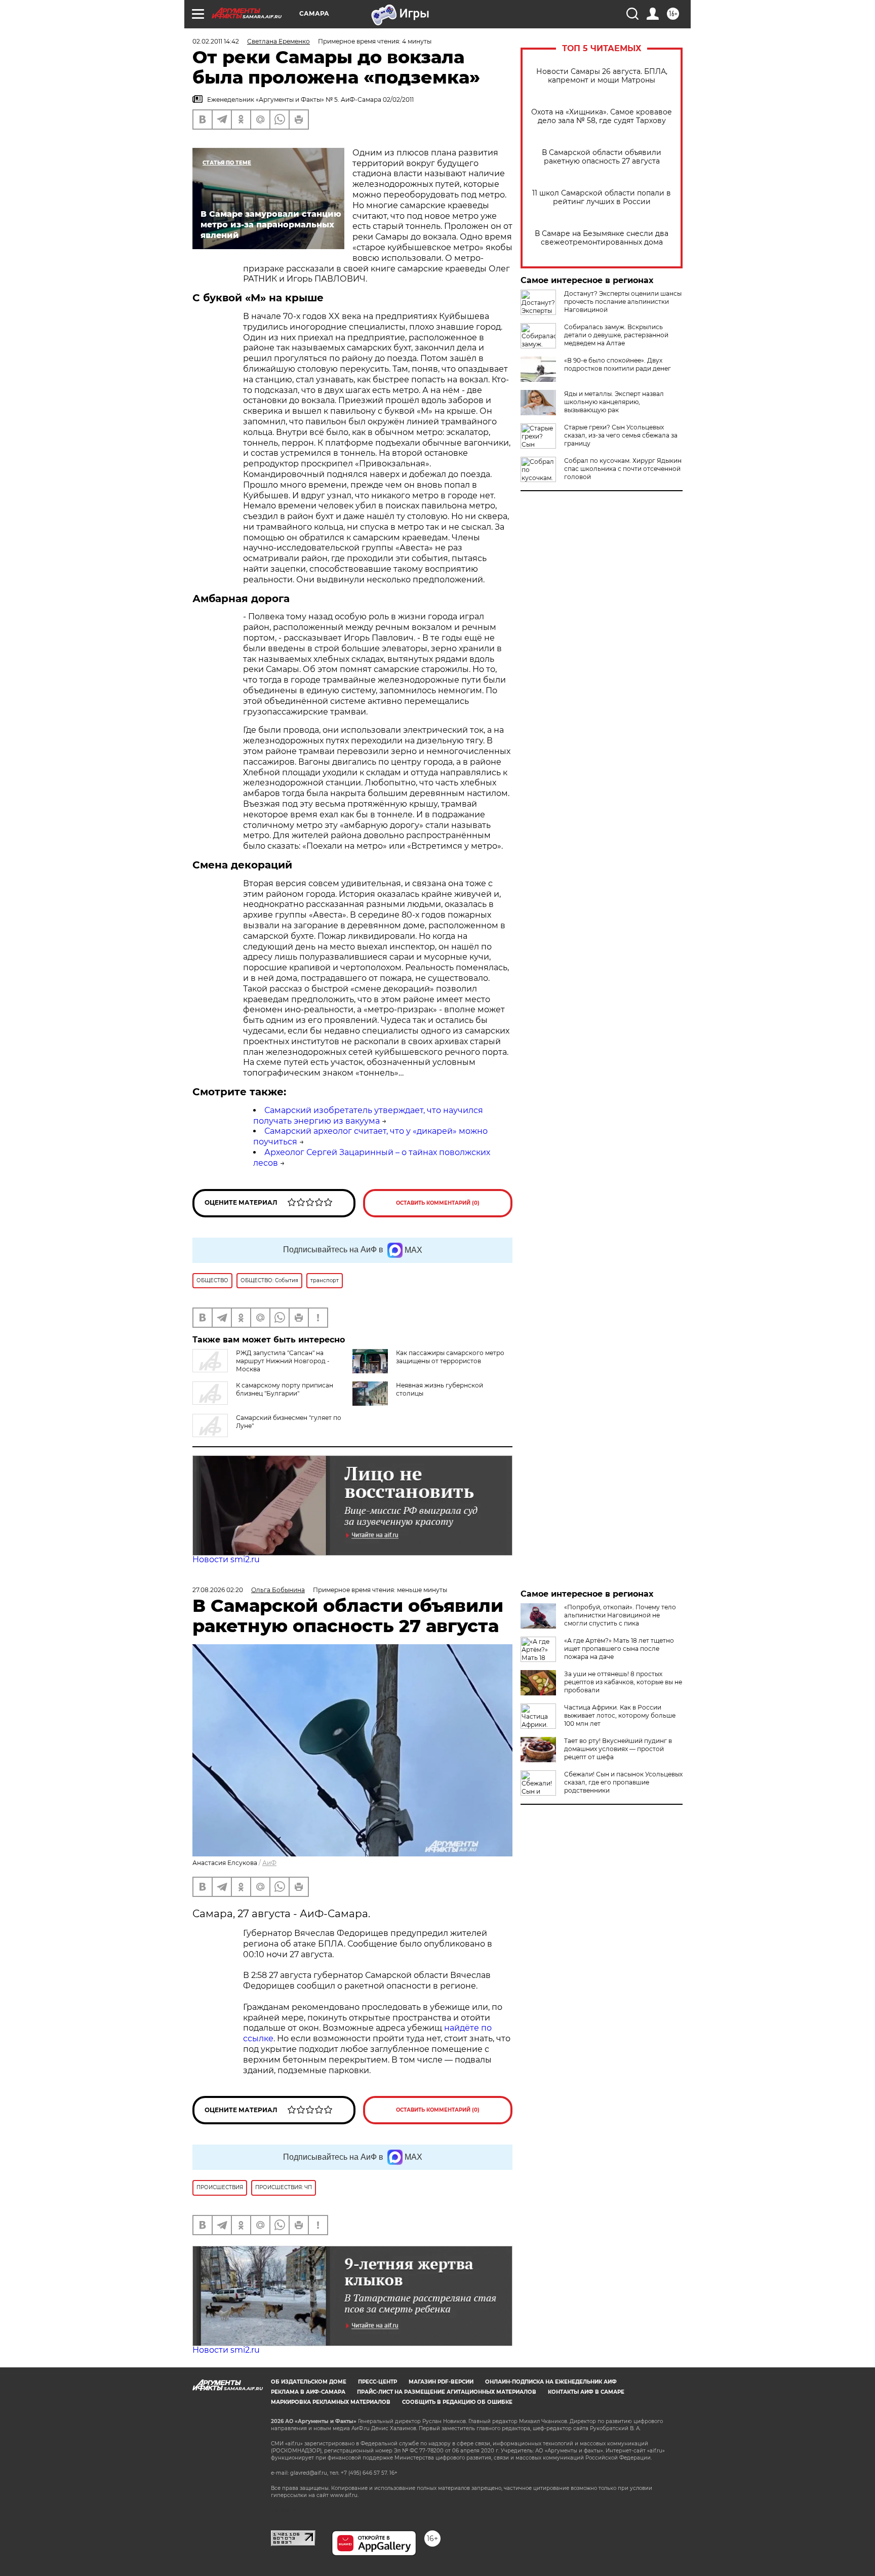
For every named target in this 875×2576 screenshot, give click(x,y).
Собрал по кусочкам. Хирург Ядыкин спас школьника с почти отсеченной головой (623, 469)
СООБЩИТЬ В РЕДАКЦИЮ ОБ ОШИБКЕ (457, 2402)
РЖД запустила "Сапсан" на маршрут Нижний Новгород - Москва (283, 1361)
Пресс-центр (377, 2382)
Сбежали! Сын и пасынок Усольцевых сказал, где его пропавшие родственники (623, 1782)
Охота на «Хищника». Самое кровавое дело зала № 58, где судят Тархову (602, 116)
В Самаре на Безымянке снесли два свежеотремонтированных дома (602, 238)
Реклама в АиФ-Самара (308, 2392)
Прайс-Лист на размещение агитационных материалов (447, 2392)
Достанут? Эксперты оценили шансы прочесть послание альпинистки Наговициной (623, 302)
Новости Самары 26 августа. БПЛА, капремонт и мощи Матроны (602, 76)
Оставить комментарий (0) (438, 1203)
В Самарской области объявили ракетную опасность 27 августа (602, 157)
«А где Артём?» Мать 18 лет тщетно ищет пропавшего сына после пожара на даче (619, 1649)
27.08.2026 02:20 (218, 1590)
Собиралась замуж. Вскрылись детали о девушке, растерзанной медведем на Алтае (616, 335)
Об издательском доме (309, 2382)
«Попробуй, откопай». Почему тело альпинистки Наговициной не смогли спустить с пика (620, 1615)
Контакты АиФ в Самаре (586, 2392)
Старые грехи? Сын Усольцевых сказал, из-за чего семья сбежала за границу (621, 435)
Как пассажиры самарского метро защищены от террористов (450, 1357)
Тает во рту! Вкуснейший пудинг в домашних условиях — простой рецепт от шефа (618, 1749)
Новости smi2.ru (226, 1559)
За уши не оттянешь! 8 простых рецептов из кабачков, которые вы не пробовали (623, 1682)
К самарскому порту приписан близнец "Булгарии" (285, 1389)
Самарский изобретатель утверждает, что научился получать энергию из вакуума (368, 1116)
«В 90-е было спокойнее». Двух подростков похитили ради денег (618, 364)
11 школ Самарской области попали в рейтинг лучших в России (602, 197)
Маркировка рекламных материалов (331, 2402)
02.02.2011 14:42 (216, 41)
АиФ (269, 1863)
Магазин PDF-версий (441, 2382)
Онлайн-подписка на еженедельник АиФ (551, 2382)
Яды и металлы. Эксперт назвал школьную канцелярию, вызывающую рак (614, 402)
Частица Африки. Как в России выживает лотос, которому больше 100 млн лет (620, 1715)
